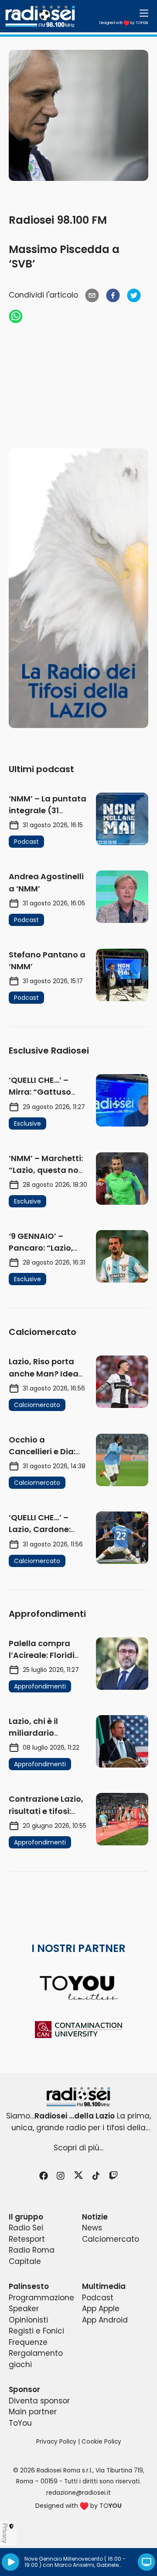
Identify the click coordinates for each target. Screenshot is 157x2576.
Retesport (27, 2239)
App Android (105, 2320)
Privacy (5, 2533)
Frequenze (28, 2342)
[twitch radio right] (78, 588)
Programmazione (41, 2298)
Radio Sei (26, 2228)
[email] (92, 295)
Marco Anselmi (74, 2565)
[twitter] (134, 295)
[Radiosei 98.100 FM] (78, 2097)
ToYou (20, 2423)
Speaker (24, 2309)
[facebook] (113, 295)
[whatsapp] (16, 316)
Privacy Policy (56, 2442)
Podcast (98, 2298)
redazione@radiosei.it (78, 2493)
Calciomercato (111, 2239)
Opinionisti (28, 2320)
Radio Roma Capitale (32, 2256)
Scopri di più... (78, 2148)
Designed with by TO (124, 23)
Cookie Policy (101, 2442)
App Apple (101, 2309)
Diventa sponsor (39, 2401)
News (92, 2228)
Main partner (33, 2412)
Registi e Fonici (36, 2331)
